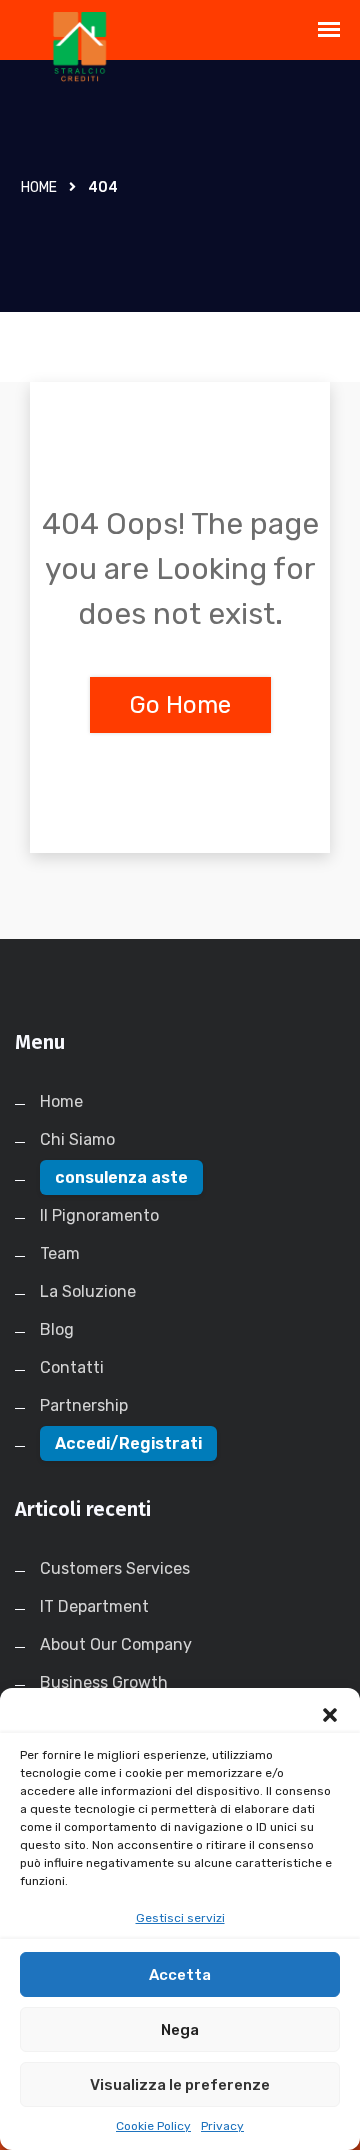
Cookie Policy (153, 2126)
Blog (57, 1329)
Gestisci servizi (180, 1918)
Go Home (180, 705)
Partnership (84, 1405)
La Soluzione (88, 1291)
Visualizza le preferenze (180, 2085)
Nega (180, 2030)
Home (39, 187)
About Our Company (116, 1644)
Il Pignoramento (99, 1215)
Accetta (180, 1975)
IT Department (94, 1606)
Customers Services (115, 1568)
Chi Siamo (77, 1139)
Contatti (72, 1367)
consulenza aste (121, 1177)
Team (60, 1253)
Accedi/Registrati (128, 1443)
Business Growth (104, 1682)
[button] (330, 1713)
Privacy (222, 2126)
